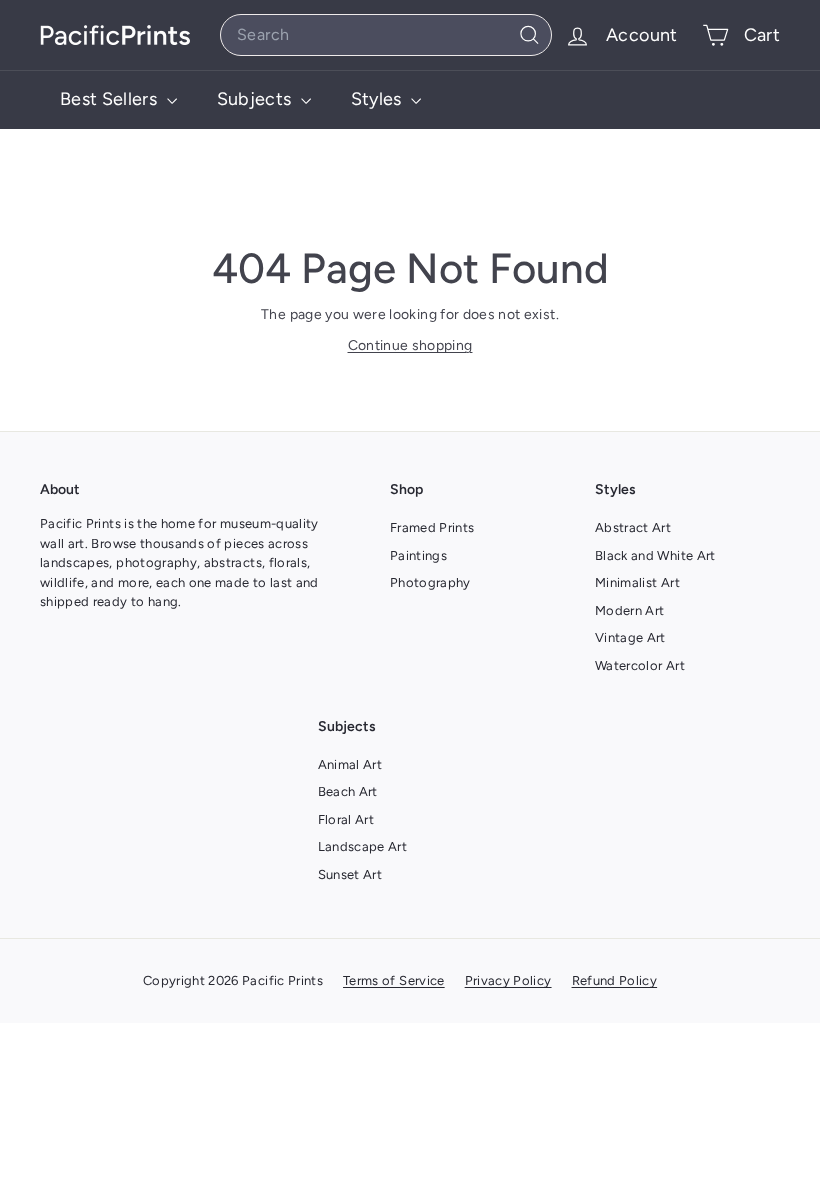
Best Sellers (111, 99)
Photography (430, 582)
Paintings (418, 555)
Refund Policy (615, 980)
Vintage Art (630, 637)
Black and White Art (655, 555)
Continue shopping (410, 345)
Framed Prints (432, 527)
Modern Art (630, 610)
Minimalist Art (637, 582)
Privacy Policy (508, 980)
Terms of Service (394, 980)
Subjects (256, 99)
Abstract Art (633, 527)
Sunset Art (350, 874)
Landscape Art (363, 846)
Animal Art (350, 764)
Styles (378, 99)
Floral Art (346, 819)
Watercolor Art (640, 665)
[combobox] (386, 35)
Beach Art (348, 791)
